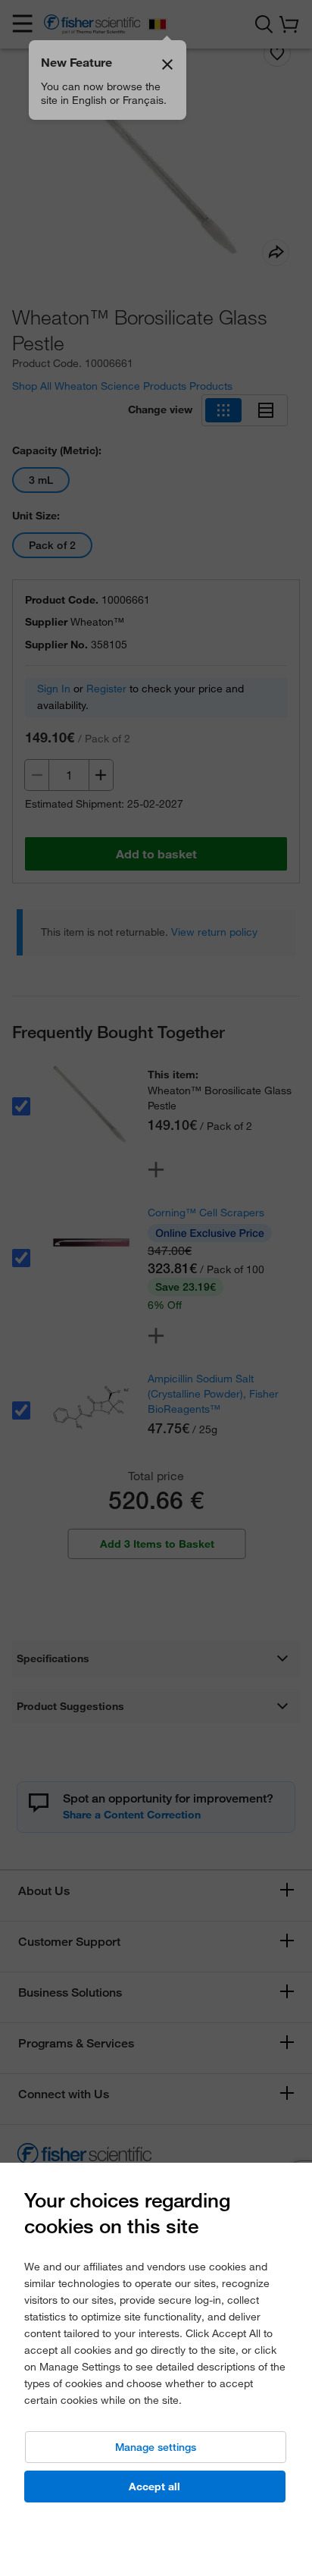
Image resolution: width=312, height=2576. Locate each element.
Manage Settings (156, 2447)
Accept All (154, 2487)
